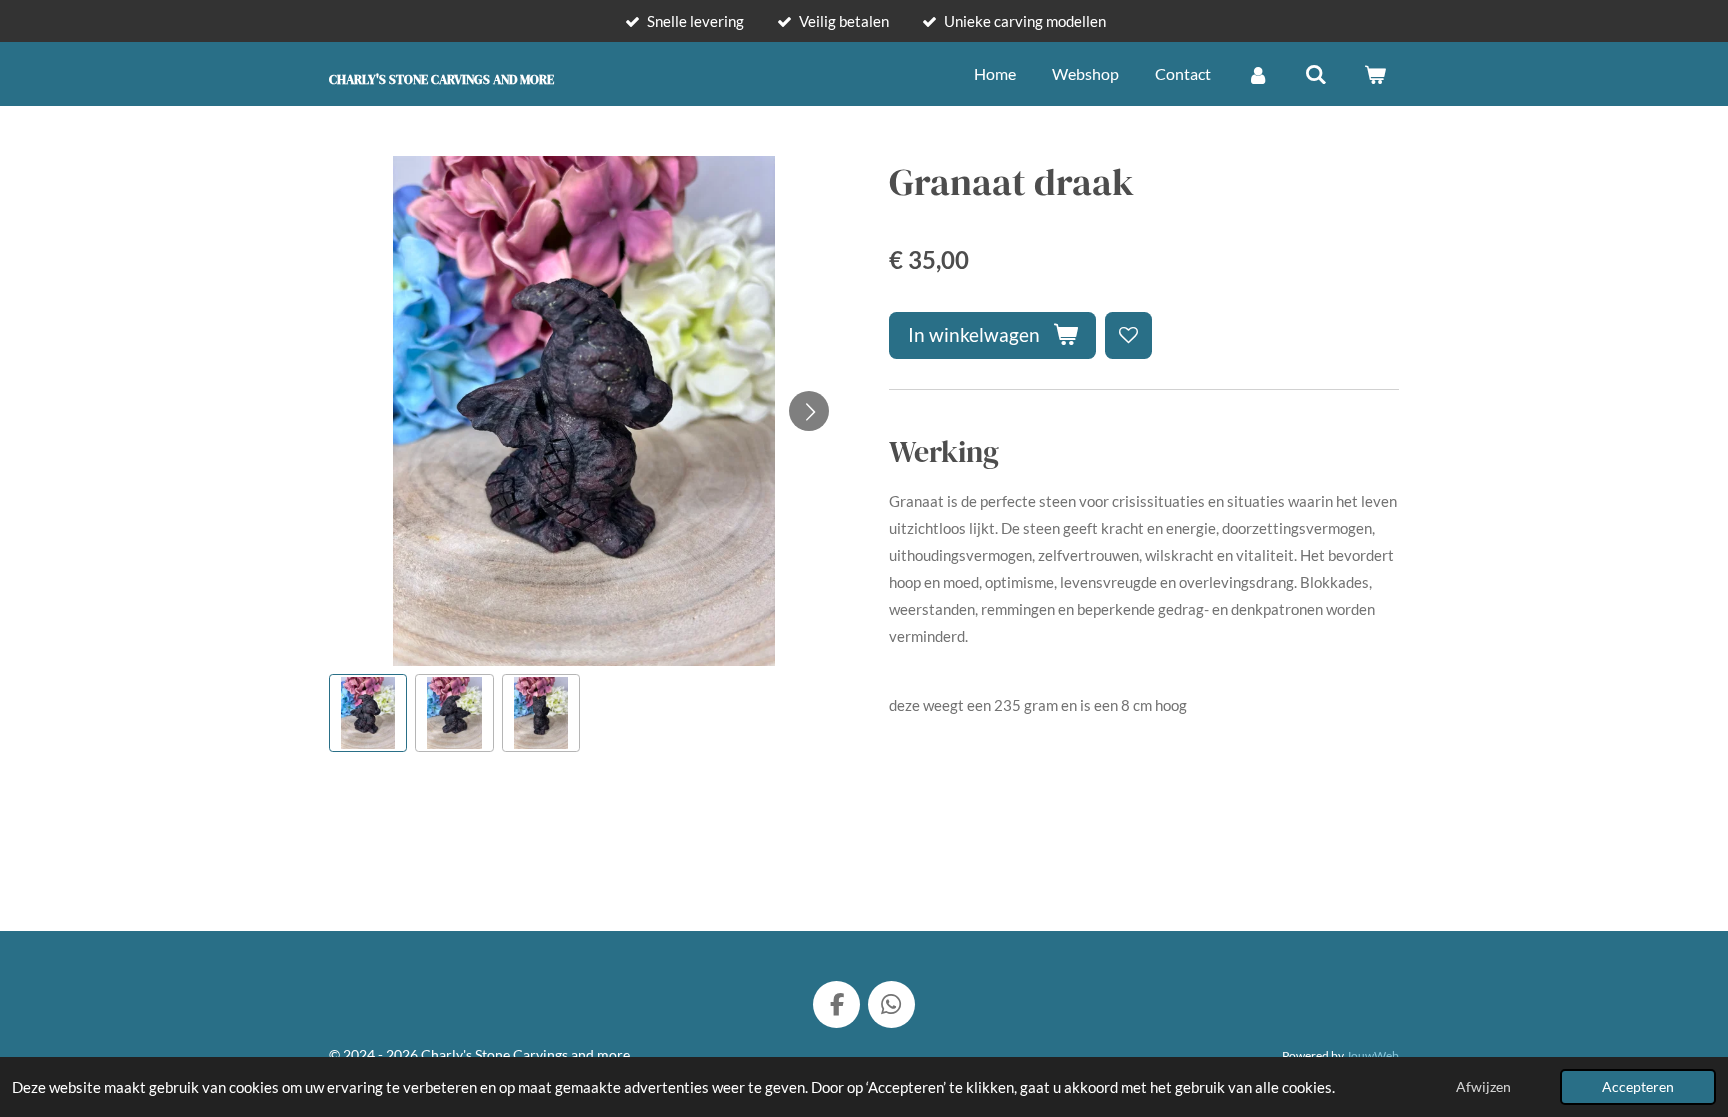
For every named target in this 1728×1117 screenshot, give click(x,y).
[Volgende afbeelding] (809, 411)
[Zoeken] (1316, 74)
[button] (368, 713)
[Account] (1258, 74)
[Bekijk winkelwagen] (1375, 74)
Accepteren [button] (1638, 1087)
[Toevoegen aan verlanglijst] (1128, 335)
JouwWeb (1372, 1055)
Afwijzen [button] (1483, 1087)
